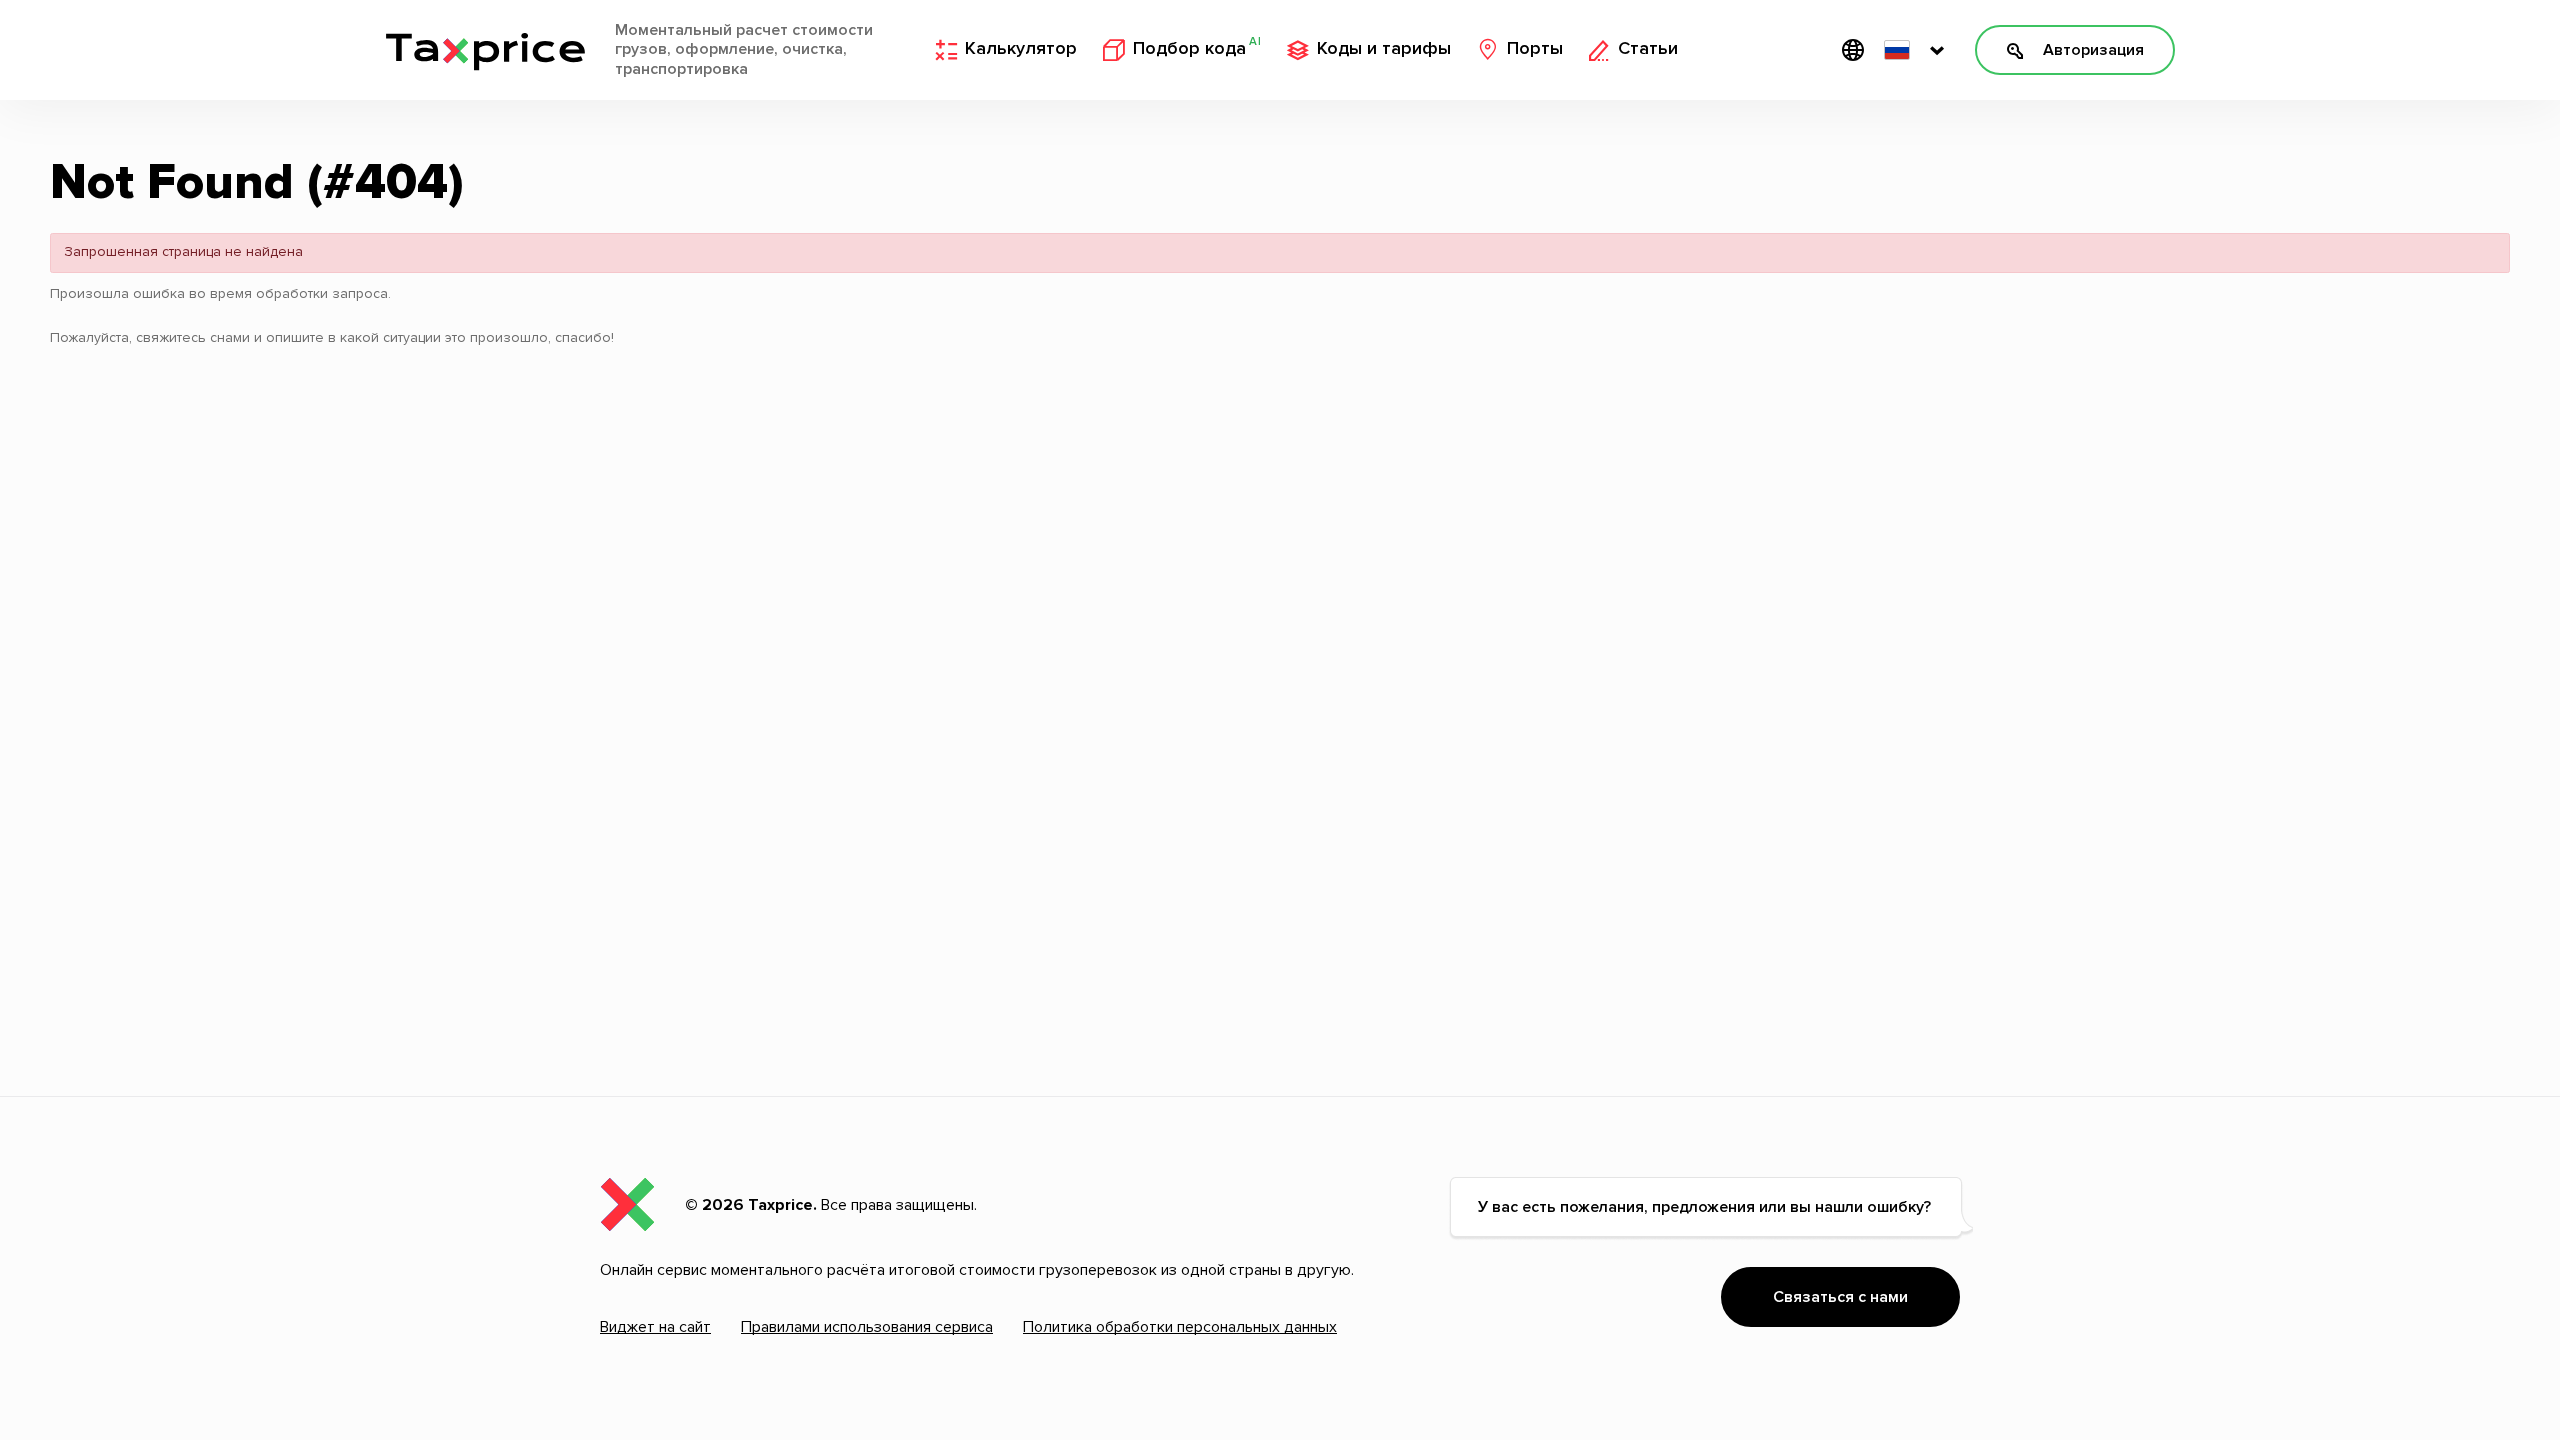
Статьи (1648, 49)
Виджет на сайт (655, 1327)
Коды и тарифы (1384, 49)
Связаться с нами (1840, 1297)
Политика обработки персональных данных (1180, 1327)
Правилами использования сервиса (867, 1327)
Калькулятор (1021, 49)
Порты (1535, 49)
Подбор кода (1197, 48)
